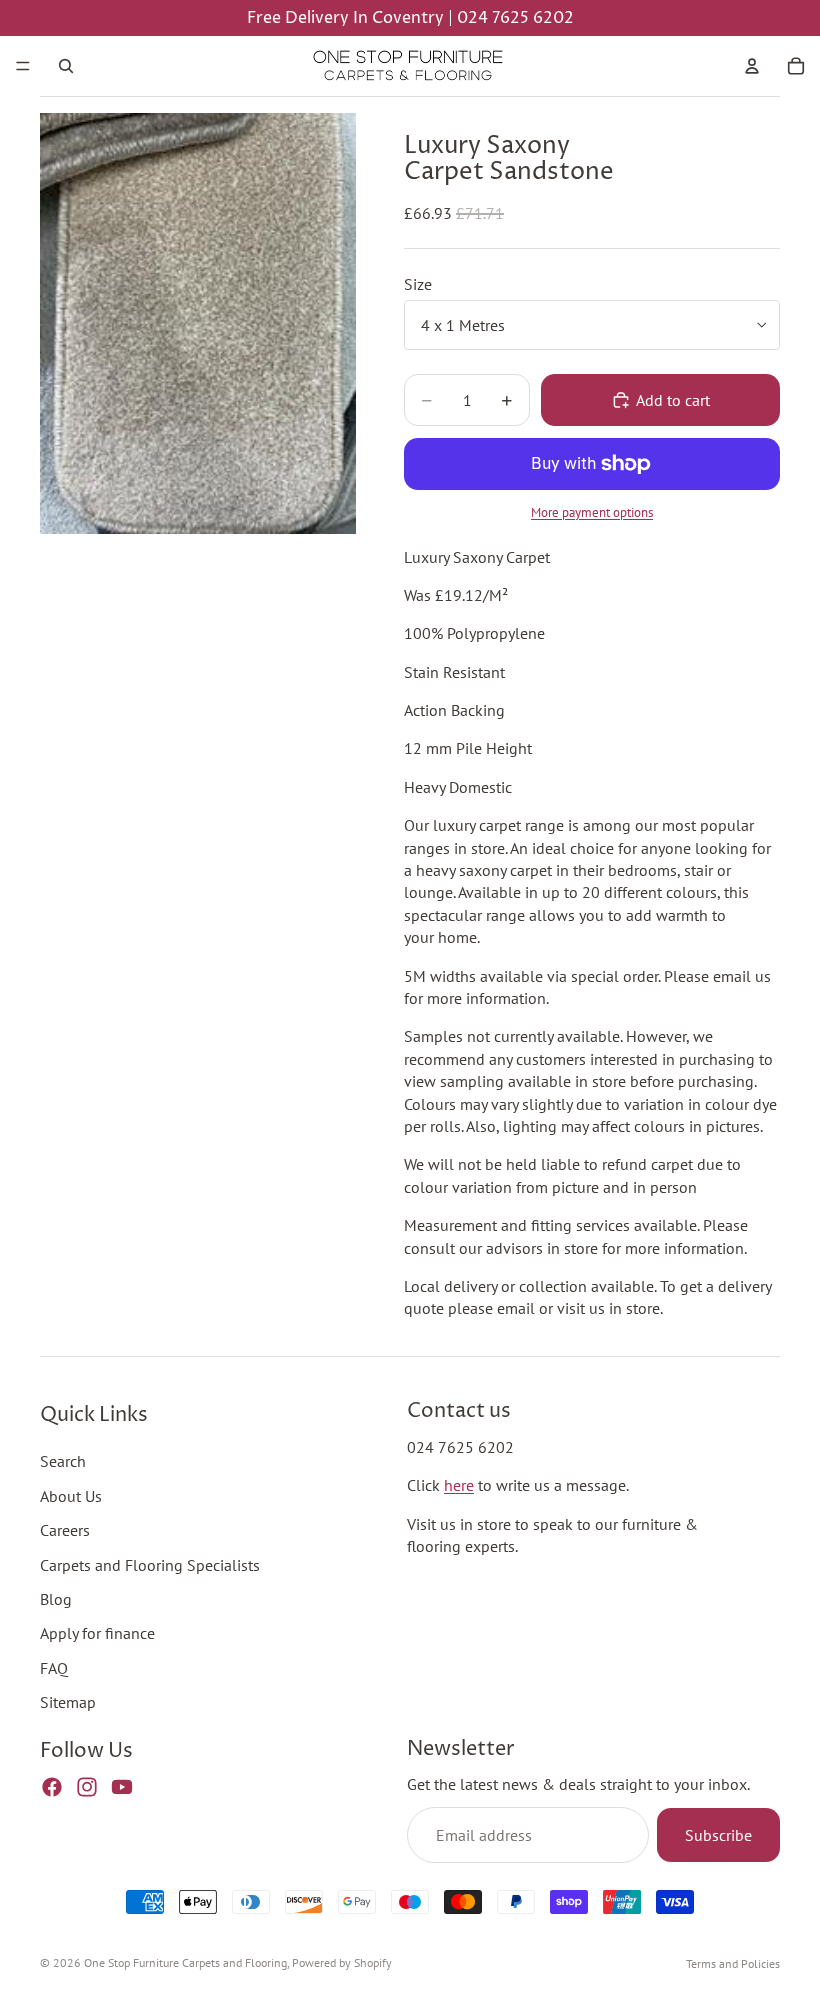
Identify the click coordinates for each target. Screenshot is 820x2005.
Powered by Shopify (342, 1962)
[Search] (66, 66)
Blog (56, 1599)
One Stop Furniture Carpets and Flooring (185, 1962)
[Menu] (23, 66)
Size (418, 284)
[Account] (752, 66)
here (459, 1485)
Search (63, 1461)
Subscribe (718, 1835)
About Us (71, 1495)
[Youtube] (122, 1786)
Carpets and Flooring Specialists (150, 1564)
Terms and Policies (733, 1963)
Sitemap (68, 1702)
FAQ (54, 1667)
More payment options (592, 512)
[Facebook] (52, 1786)
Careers (65, 1530)
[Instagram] (87, 1786)
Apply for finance (97, 1633)
